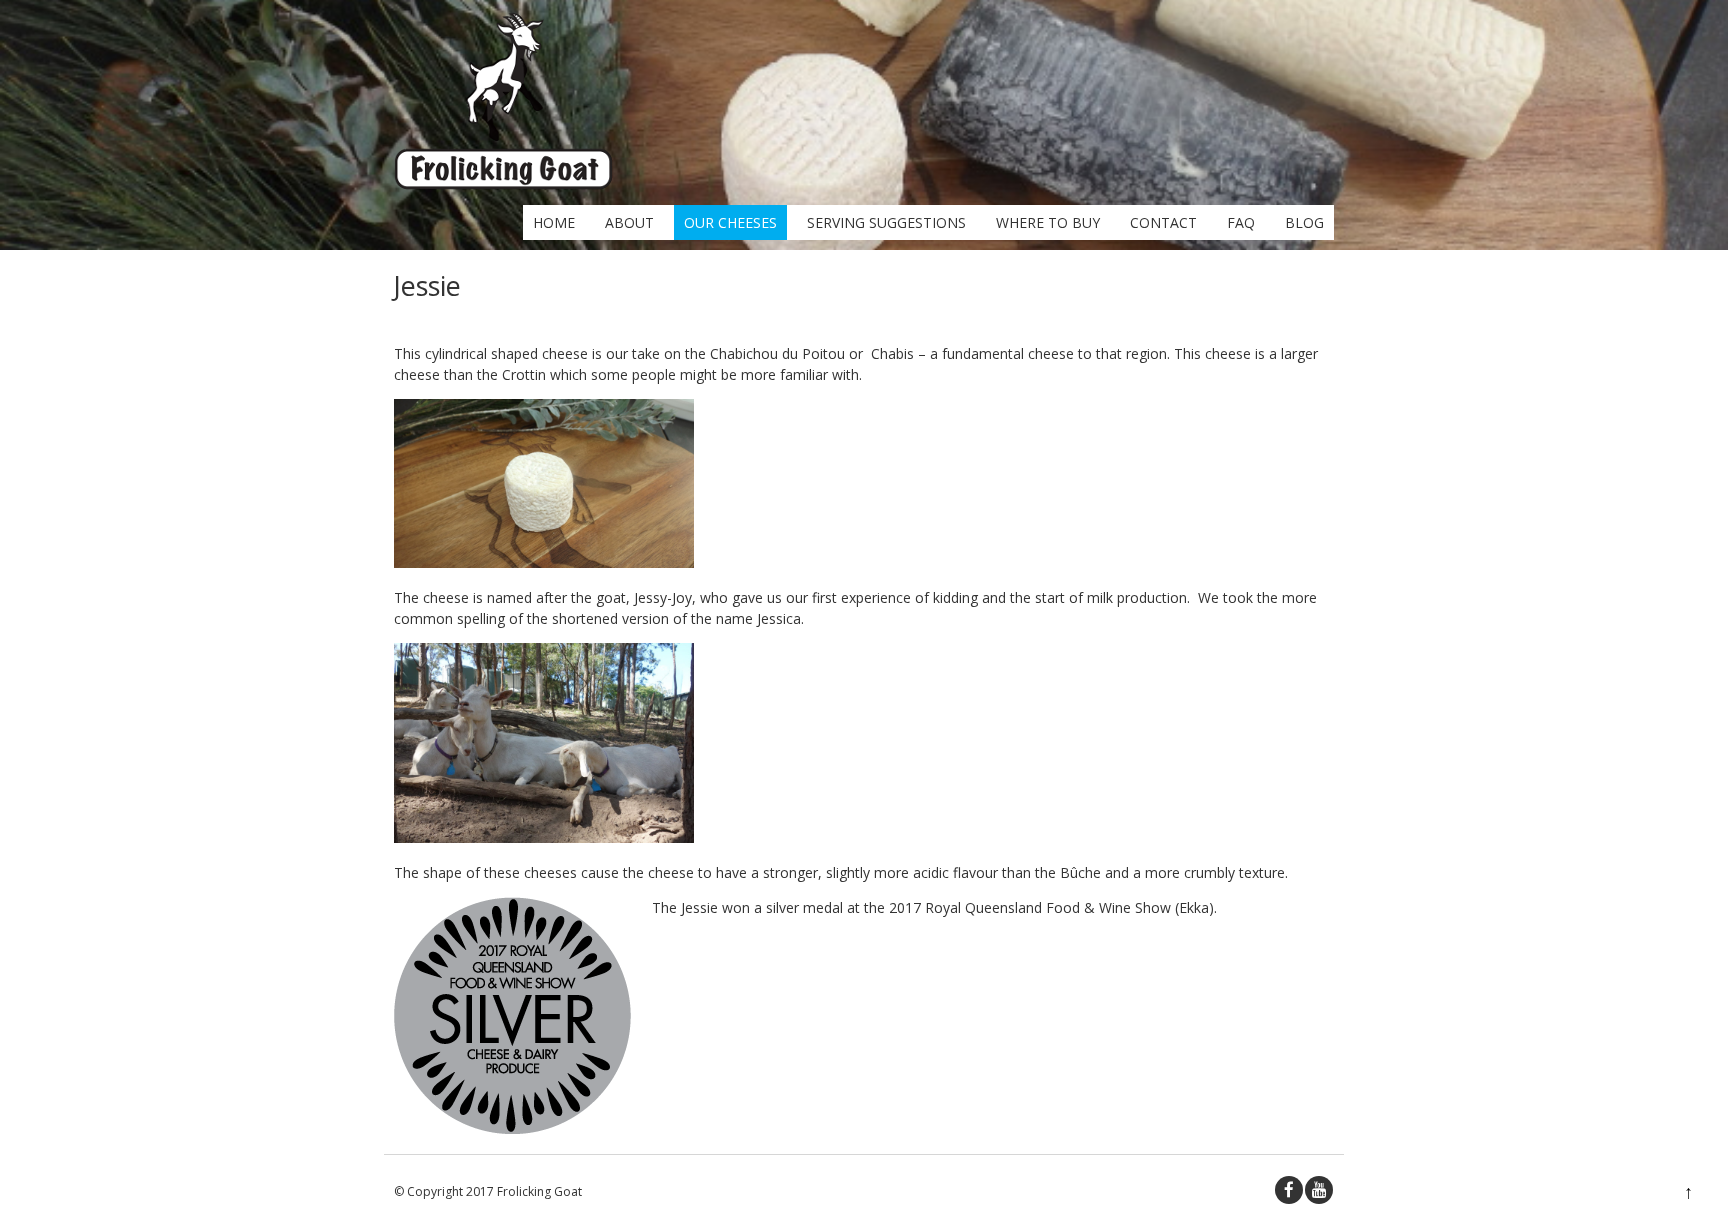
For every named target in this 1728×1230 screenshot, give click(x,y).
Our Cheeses (730, 222)
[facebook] (1289, 1190)
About (629, 222)
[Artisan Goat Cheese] (503, 184)
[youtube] (1319, 1190)
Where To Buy (1048, 222)
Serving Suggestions (886, 222)
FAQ (1241, 222)
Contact (1163, 222)
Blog (1304, 222)
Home (554, 222)
